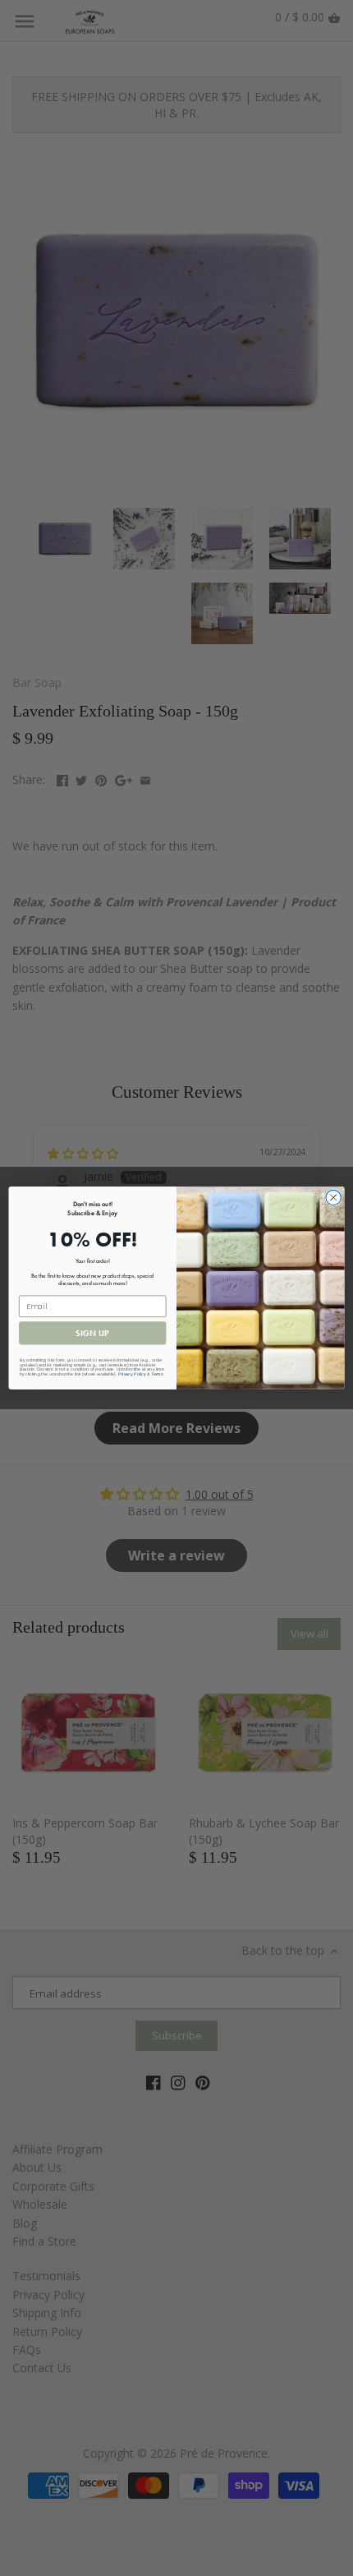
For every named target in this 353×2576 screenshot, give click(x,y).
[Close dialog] (333, 1197)
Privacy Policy (132, 1374)
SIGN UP (92, 1333)
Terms (157, 1374)
